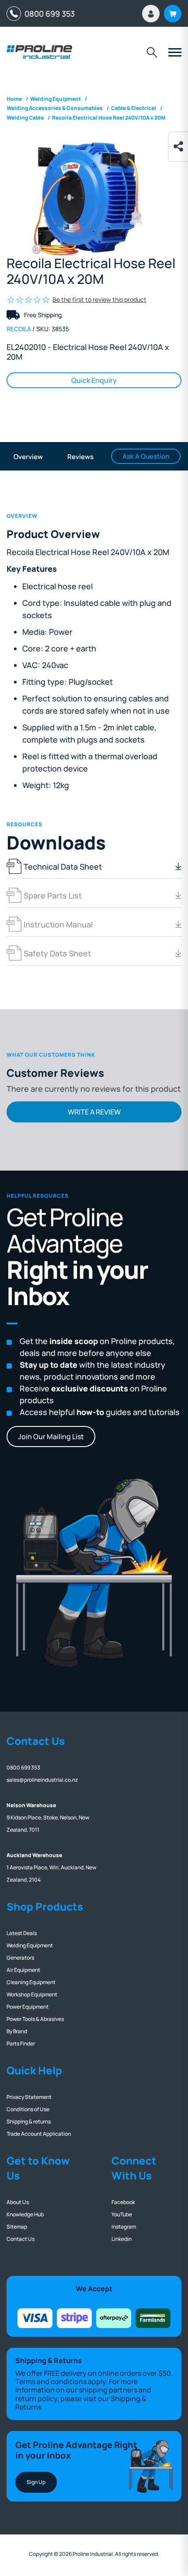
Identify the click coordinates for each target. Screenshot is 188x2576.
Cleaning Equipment (31, 1982)
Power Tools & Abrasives (35, 2019)
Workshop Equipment (32, 1994)
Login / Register (151, 14)
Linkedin (122, 2239)
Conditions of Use (28, 2109)
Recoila (19, 329)
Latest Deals (22, 1933)
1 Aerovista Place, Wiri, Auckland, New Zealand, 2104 (51, 1867)
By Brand (17, 2031)
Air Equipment (23, 1970)
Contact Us (21, 2239)
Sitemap (17, 2227)
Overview (28, 457)
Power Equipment (28, 2007)
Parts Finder (21, 2043)
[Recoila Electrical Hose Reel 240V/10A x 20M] (94, 198)
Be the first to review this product (99, 299)
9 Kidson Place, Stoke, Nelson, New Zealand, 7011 (48, 1817)
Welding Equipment (30, 1945)
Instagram (124, 2227)
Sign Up (36, 2482)
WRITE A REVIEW (94, 1112)
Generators (20, 1958)
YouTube (122, 2214)
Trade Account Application (39, 2134)
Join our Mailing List (51, 1437)
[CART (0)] (173, 14)
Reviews (80, 457)
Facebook (123, 2202)
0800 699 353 (48, 14)
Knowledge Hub (25, 2214)
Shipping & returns (29, 2121)
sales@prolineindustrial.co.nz (42, 1780)
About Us (18, 2202)
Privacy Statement (29, 2097)
